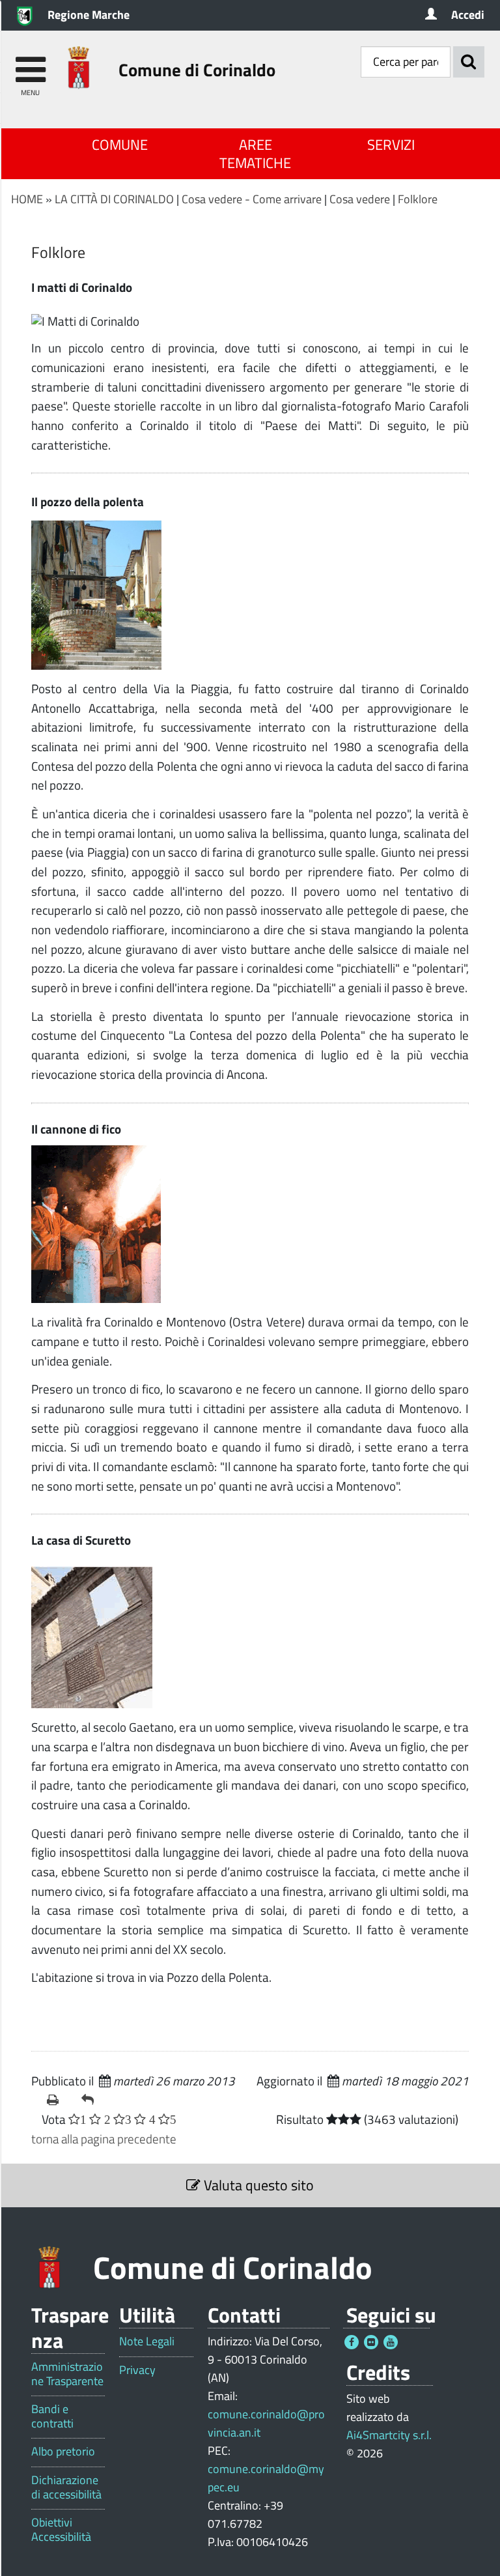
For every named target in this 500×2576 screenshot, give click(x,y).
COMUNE (120, 145)
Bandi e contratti (52, 2416)
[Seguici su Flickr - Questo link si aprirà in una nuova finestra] (371, 2342)
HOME (27, 199)
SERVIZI (391, 145)
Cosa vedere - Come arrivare (252, 199)
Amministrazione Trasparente (67, 2374)
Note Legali (147, 2341)
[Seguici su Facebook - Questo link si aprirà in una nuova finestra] (352, 2342)
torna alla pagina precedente (104, 2139)
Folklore (418, 199)
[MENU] (30, 64)
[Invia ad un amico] (93, 2100)
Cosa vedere (360, 199)
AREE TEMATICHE (255, 154)
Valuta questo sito (257, 2185)
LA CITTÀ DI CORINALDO (114, 199)
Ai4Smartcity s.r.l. (389, 2435)
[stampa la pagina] (59, 2100)
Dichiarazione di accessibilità (66, 2487)
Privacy (137, 2370)
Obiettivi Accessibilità (61, 2529)
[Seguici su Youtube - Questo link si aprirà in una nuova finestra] (391, 2342)
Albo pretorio (63, 2452)
